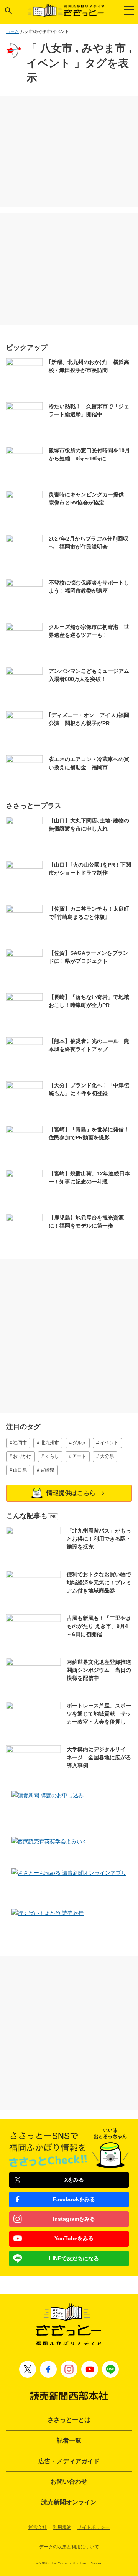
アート (79, 1456)
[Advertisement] (69, 152)
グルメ (79, 1443)
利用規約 (62, 2527)
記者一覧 (69, 2440)
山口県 (20, 1470)
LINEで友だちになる (74, 2258)
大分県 (107, 1456)
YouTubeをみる (74, 2238)
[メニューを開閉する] (129, 11)
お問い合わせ (69, 2481)
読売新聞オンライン (69, 2502)
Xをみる (74, 2180)
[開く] (8, 11)
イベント (109, 1443)
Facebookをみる (74, 2199)
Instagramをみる (74, 2219)
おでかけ (22, 1456)
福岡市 (20, 1443)
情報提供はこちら (71, 1493)
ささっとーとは (69, 2420)
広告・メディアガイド (69, 2461)
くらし (52, 1456)
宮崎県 (48, 1470)
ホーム (12, 31)
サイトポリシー (94, 2527)
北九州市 (50, 1443)
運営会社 (38, 2527)
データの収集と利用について (69, 2547)
